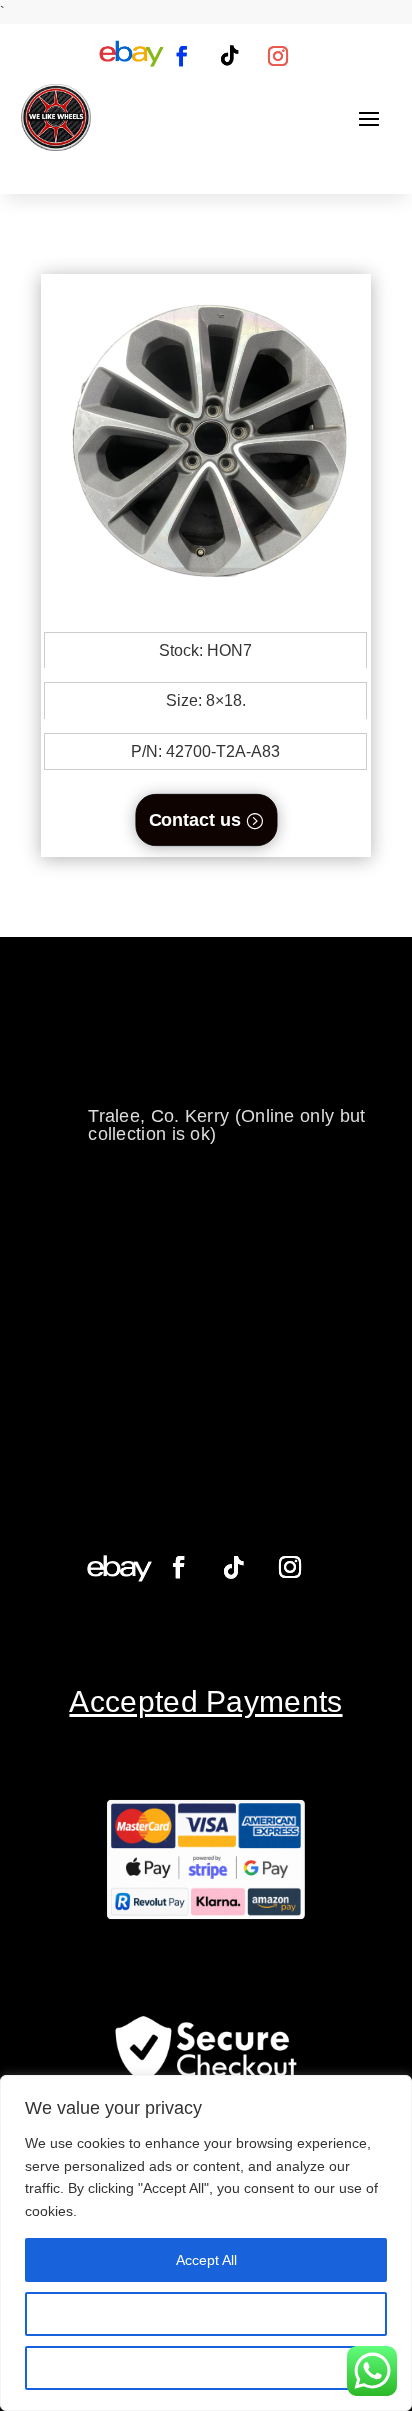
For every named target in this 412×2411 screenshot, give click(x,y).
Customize (206, 2314)
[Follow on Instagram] (278, 56)
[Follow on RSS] (131, 56)
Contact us (194, 819)
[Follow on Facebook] (182, 56)
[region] (206, 2243)
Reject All (206, 2368)
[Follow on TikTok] (230, 56)
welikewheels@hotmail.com (202, 1054)
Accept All (206, 2260)
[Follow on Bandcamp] (119, 1567)
